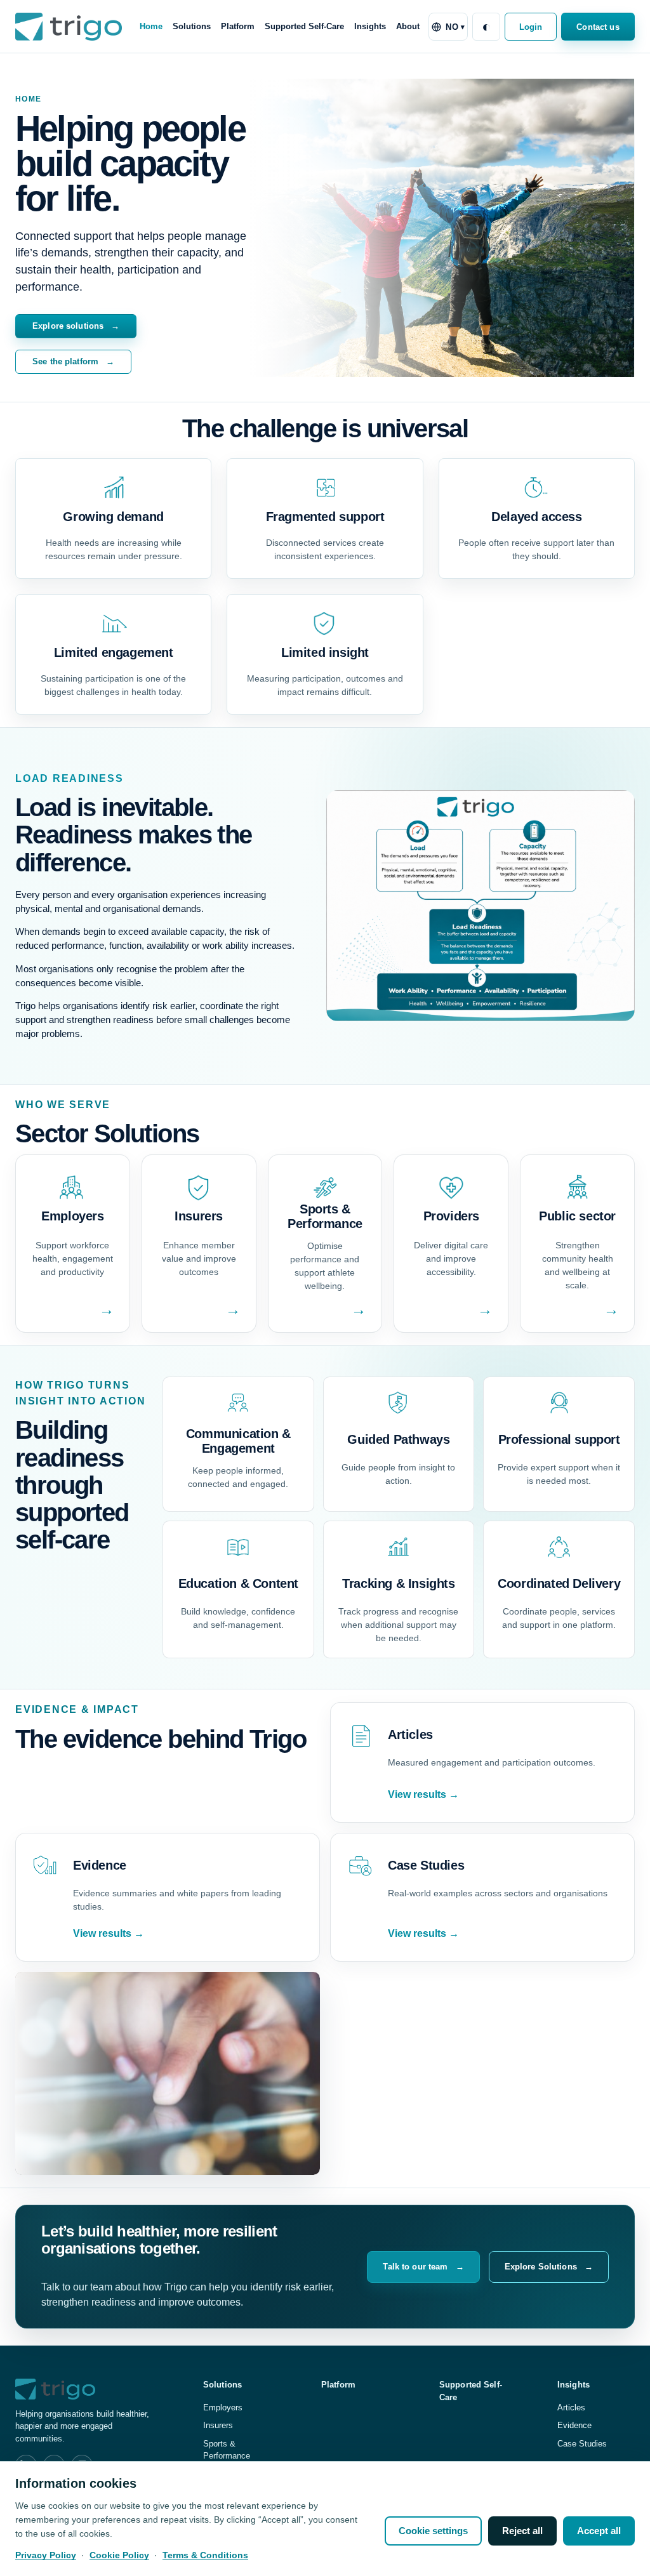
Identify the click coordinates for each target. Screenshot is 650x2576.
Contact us (598, 27)
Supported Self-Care (304, 26)
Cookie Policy (119, 2555)
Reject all (522, 2531)
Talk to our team (423, 2267)
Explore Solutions (549, 2267)
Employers (223, 2408)
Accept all (599, 2531)
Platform (238, 26)
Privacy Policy (46, 2555)
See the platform (73, 361)
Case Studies (582, 2444)
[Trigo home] (69, 26)
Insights (370, 26)
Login (531, 27)
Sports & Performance (227, 2450)
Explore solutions (76, 326)
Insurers (218, 2425)
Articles (571, 2408)
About (408, 26)
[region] (325, 2519)
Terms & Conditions (205, 2555)
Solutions (192, 26)
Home (151, 26)
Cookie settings (433, 2531)
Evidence (574, 2425)
